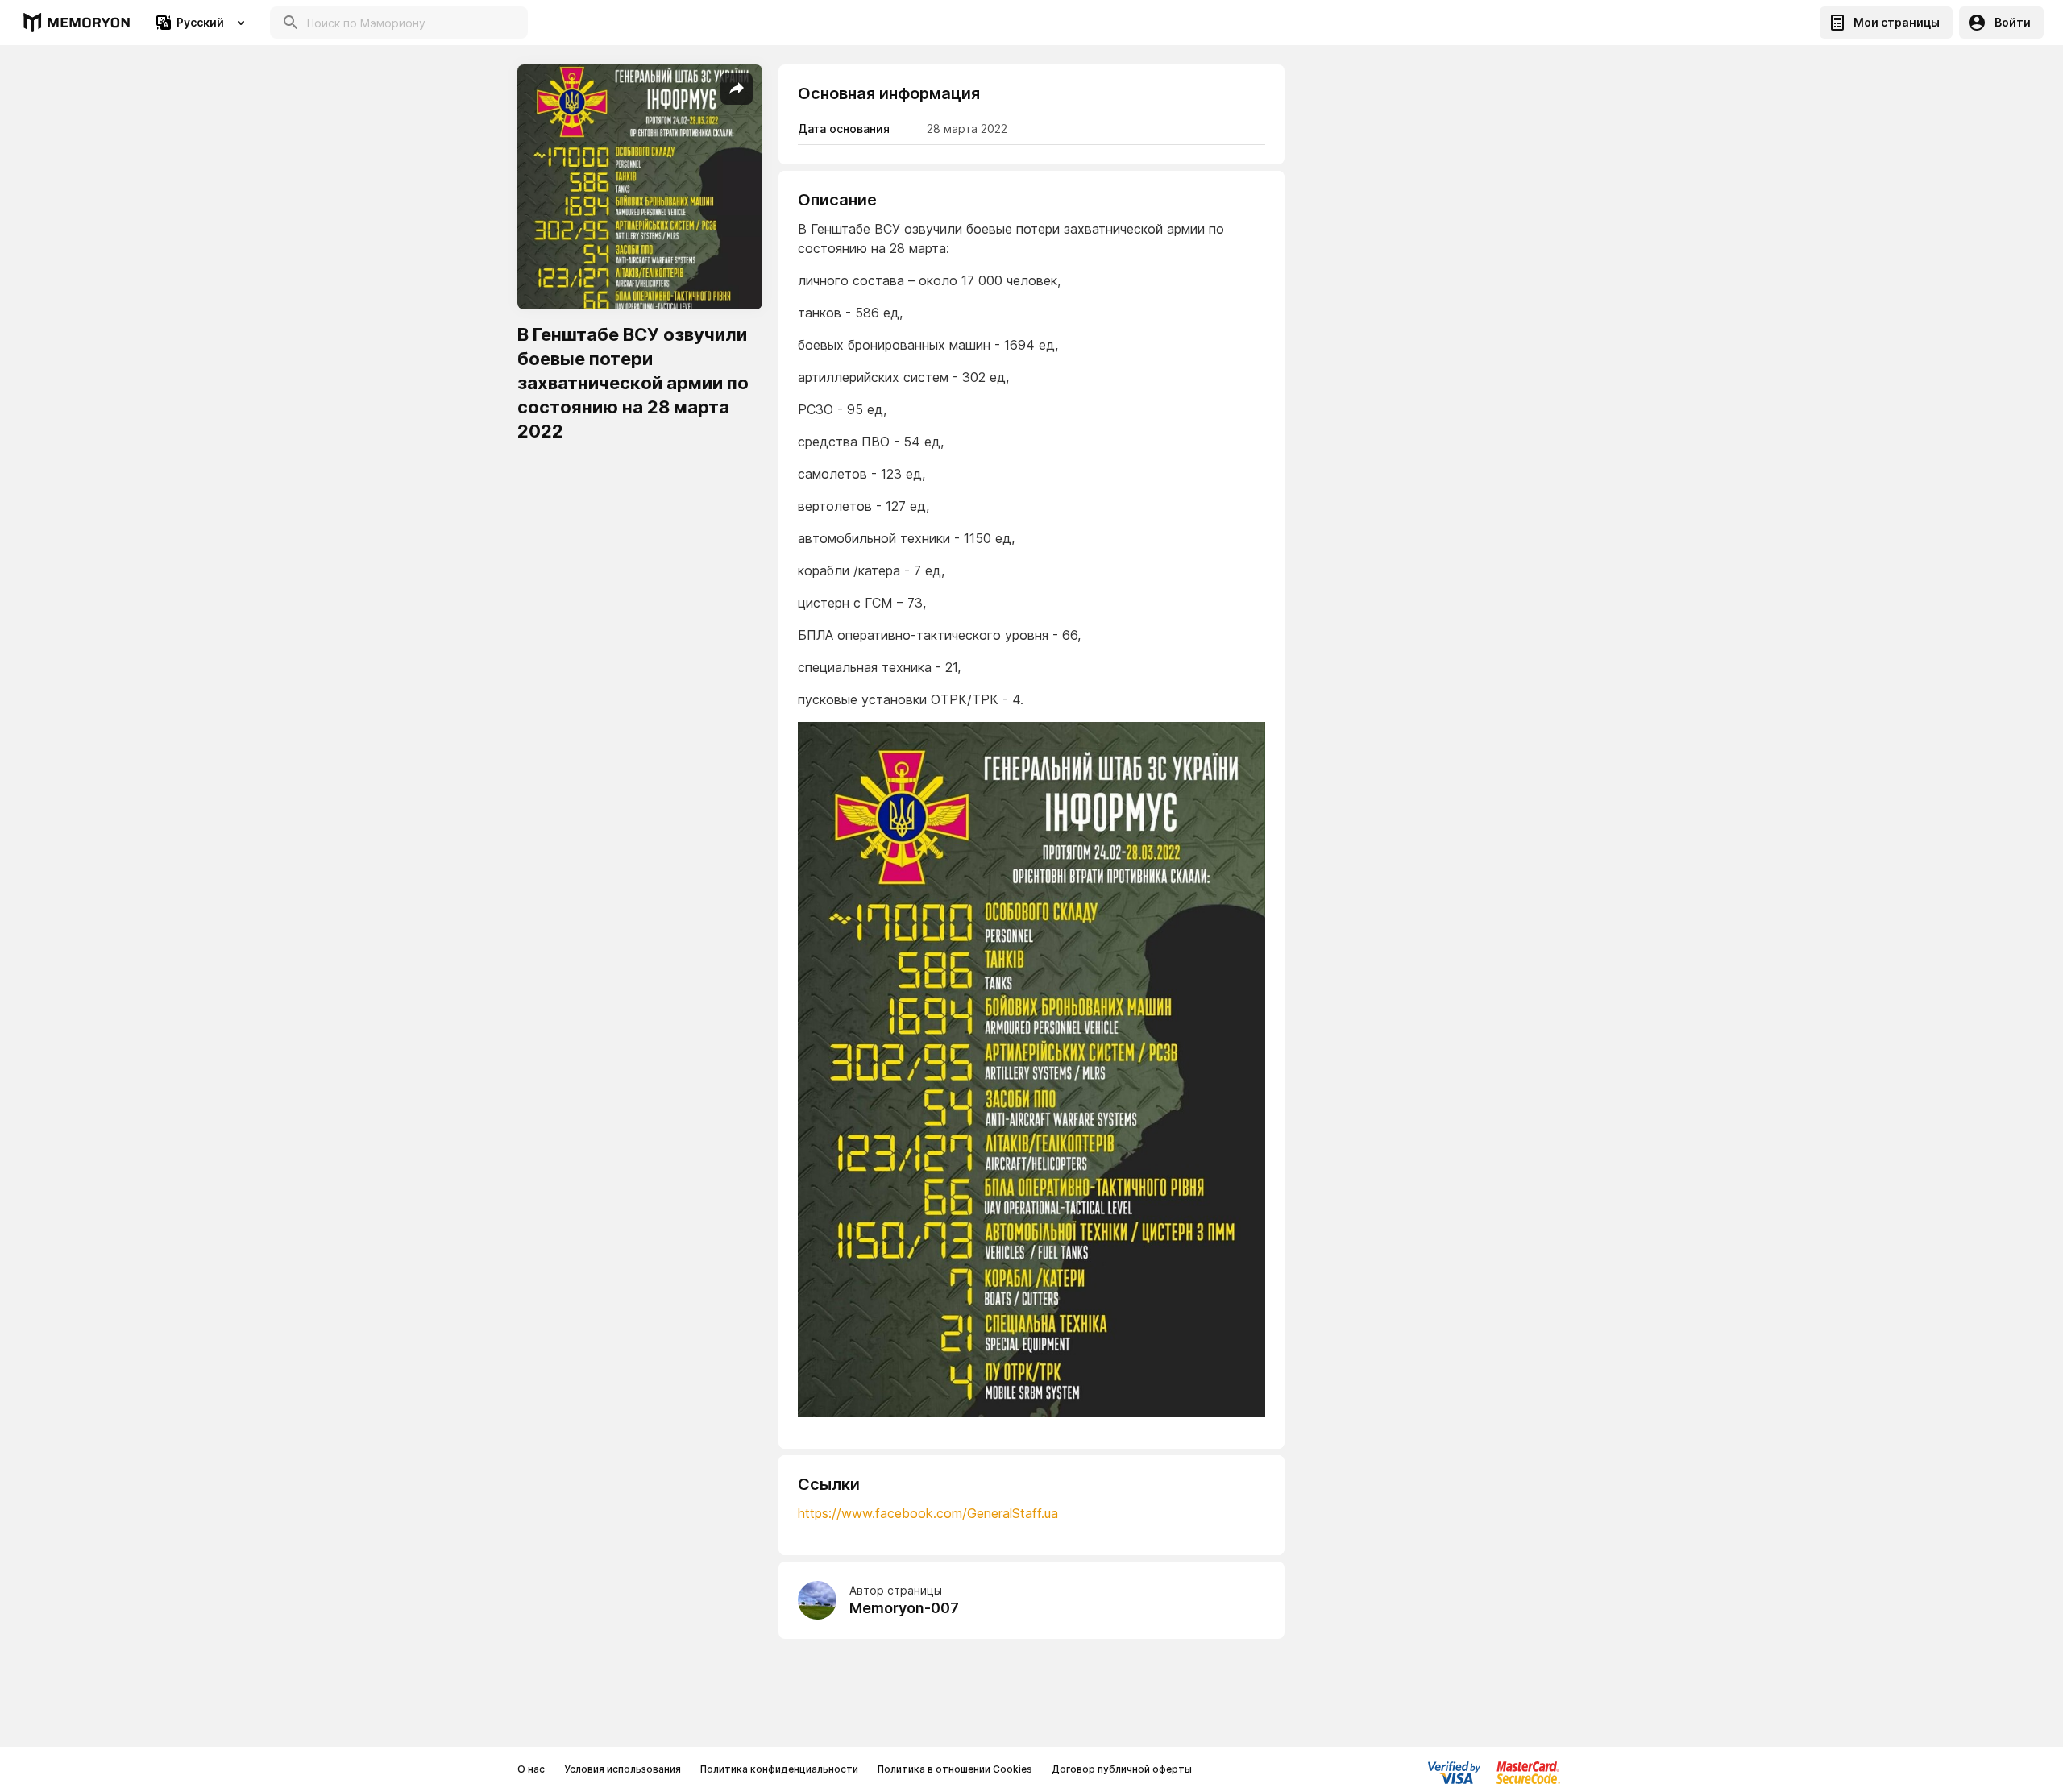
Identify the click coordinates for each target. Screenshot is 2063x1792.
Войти (2013, 22)
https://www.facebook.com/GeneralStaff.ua (928, 1513)
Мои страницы (1897, 22)
